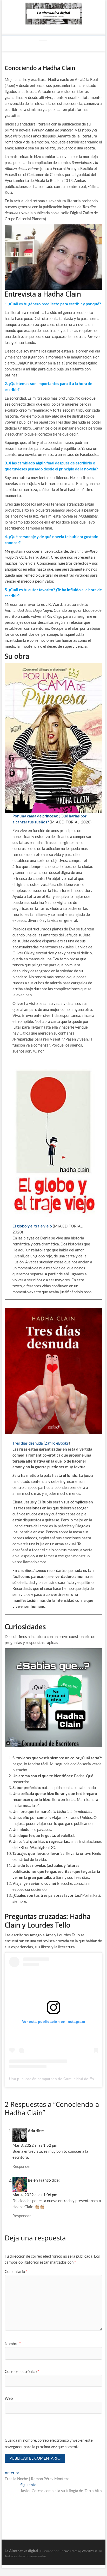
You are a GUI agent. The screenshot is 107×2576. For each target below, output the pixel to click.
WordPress (89, 2551)
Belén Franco (39, 2180)
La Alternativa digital (21, 2551)
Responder (22, 2166)
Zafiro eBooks (57, 1443)
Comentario (16, 2271)
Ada (31, 2131)
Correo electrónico (22, 2371)
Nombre (13, 2344)
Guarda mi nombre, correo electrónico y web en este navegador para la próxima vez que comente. (49, 2443)
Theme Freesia (70, 2551)
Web (9, 2398)
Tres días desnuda (28, 1443)
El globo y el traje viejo (32, 1226)
